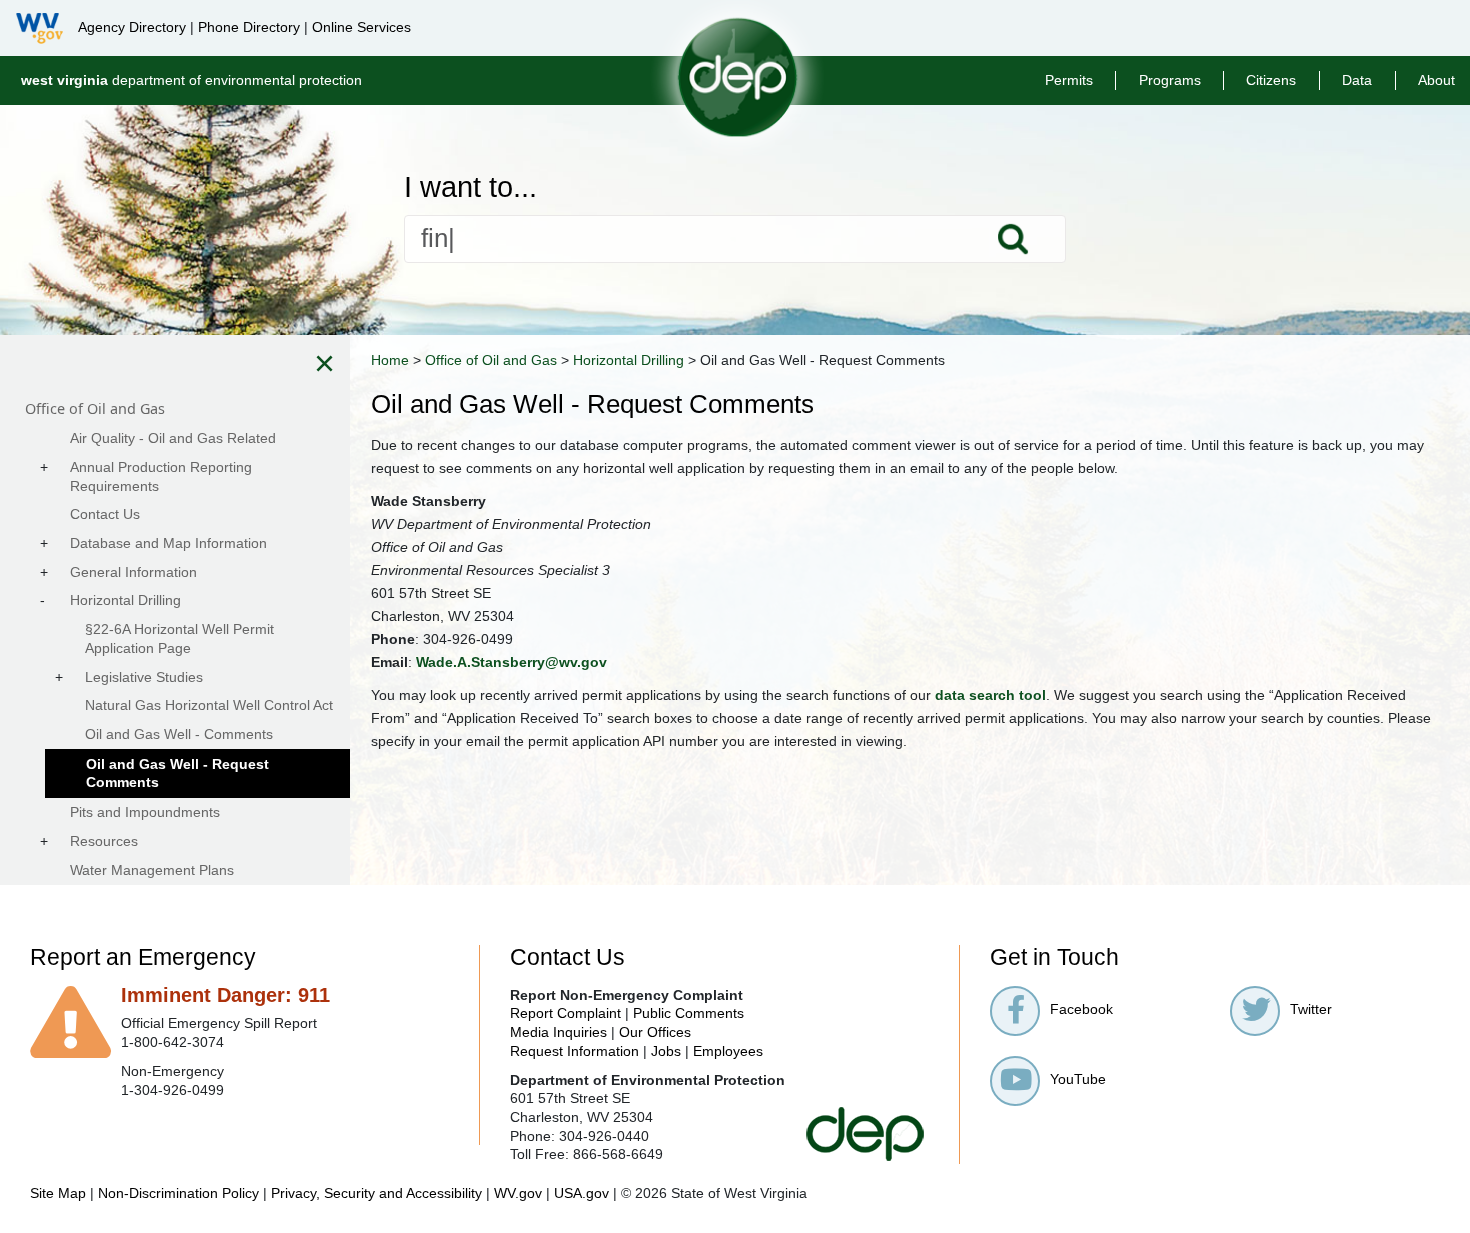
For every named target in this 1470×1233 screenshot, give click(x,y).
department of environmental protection (191, 80)
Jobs (666, 1051)
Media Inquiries (558, 1032)
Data (1357, 80)
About (1436, 80)
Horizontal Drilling (628, 360)
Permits (1069, 80)
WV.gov (518, 1193)
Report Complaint (565, 1013)
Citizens (1271, 80)
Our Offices (655, 1032)
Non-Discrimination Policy (178, 1193)
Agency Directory (132, 27)
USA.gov (581, 1193)
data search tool (990, 695)
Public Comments (688, 1013)
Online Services (361, 27)
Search (1012, 239)
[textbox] (735, 239)
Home (390, 360)
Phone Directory (249, 27)
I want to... (470, 187)
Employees (728, 1051)
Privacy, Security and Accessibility (376, 1193)
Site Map (58, 1193)
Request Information (574, 1051)
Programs (1170, 80)
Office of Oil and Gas (491, 360)
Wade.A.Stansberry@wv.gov (511, 662)
